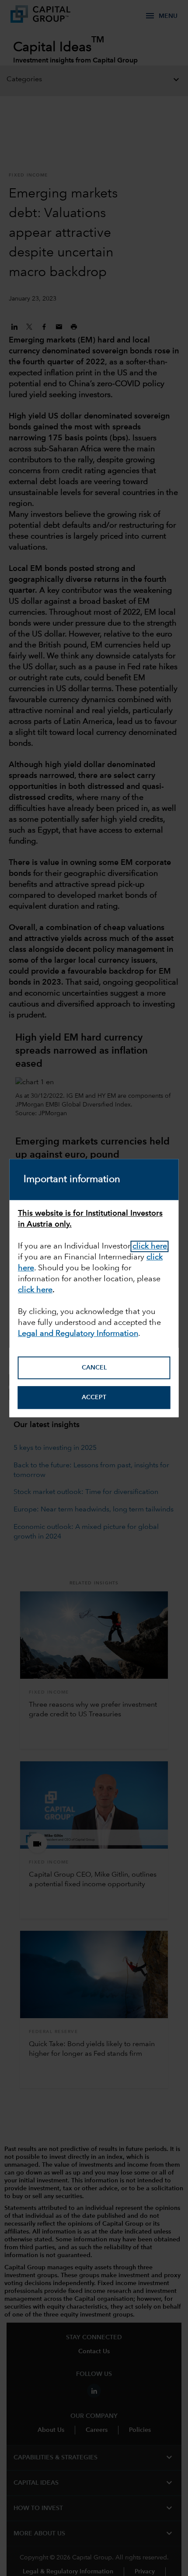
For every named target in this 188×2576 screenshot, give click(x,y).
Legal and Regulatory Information (78, 1334)
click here (150, 1246)
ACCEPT (94, 1397)
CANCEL (94, 1368)
